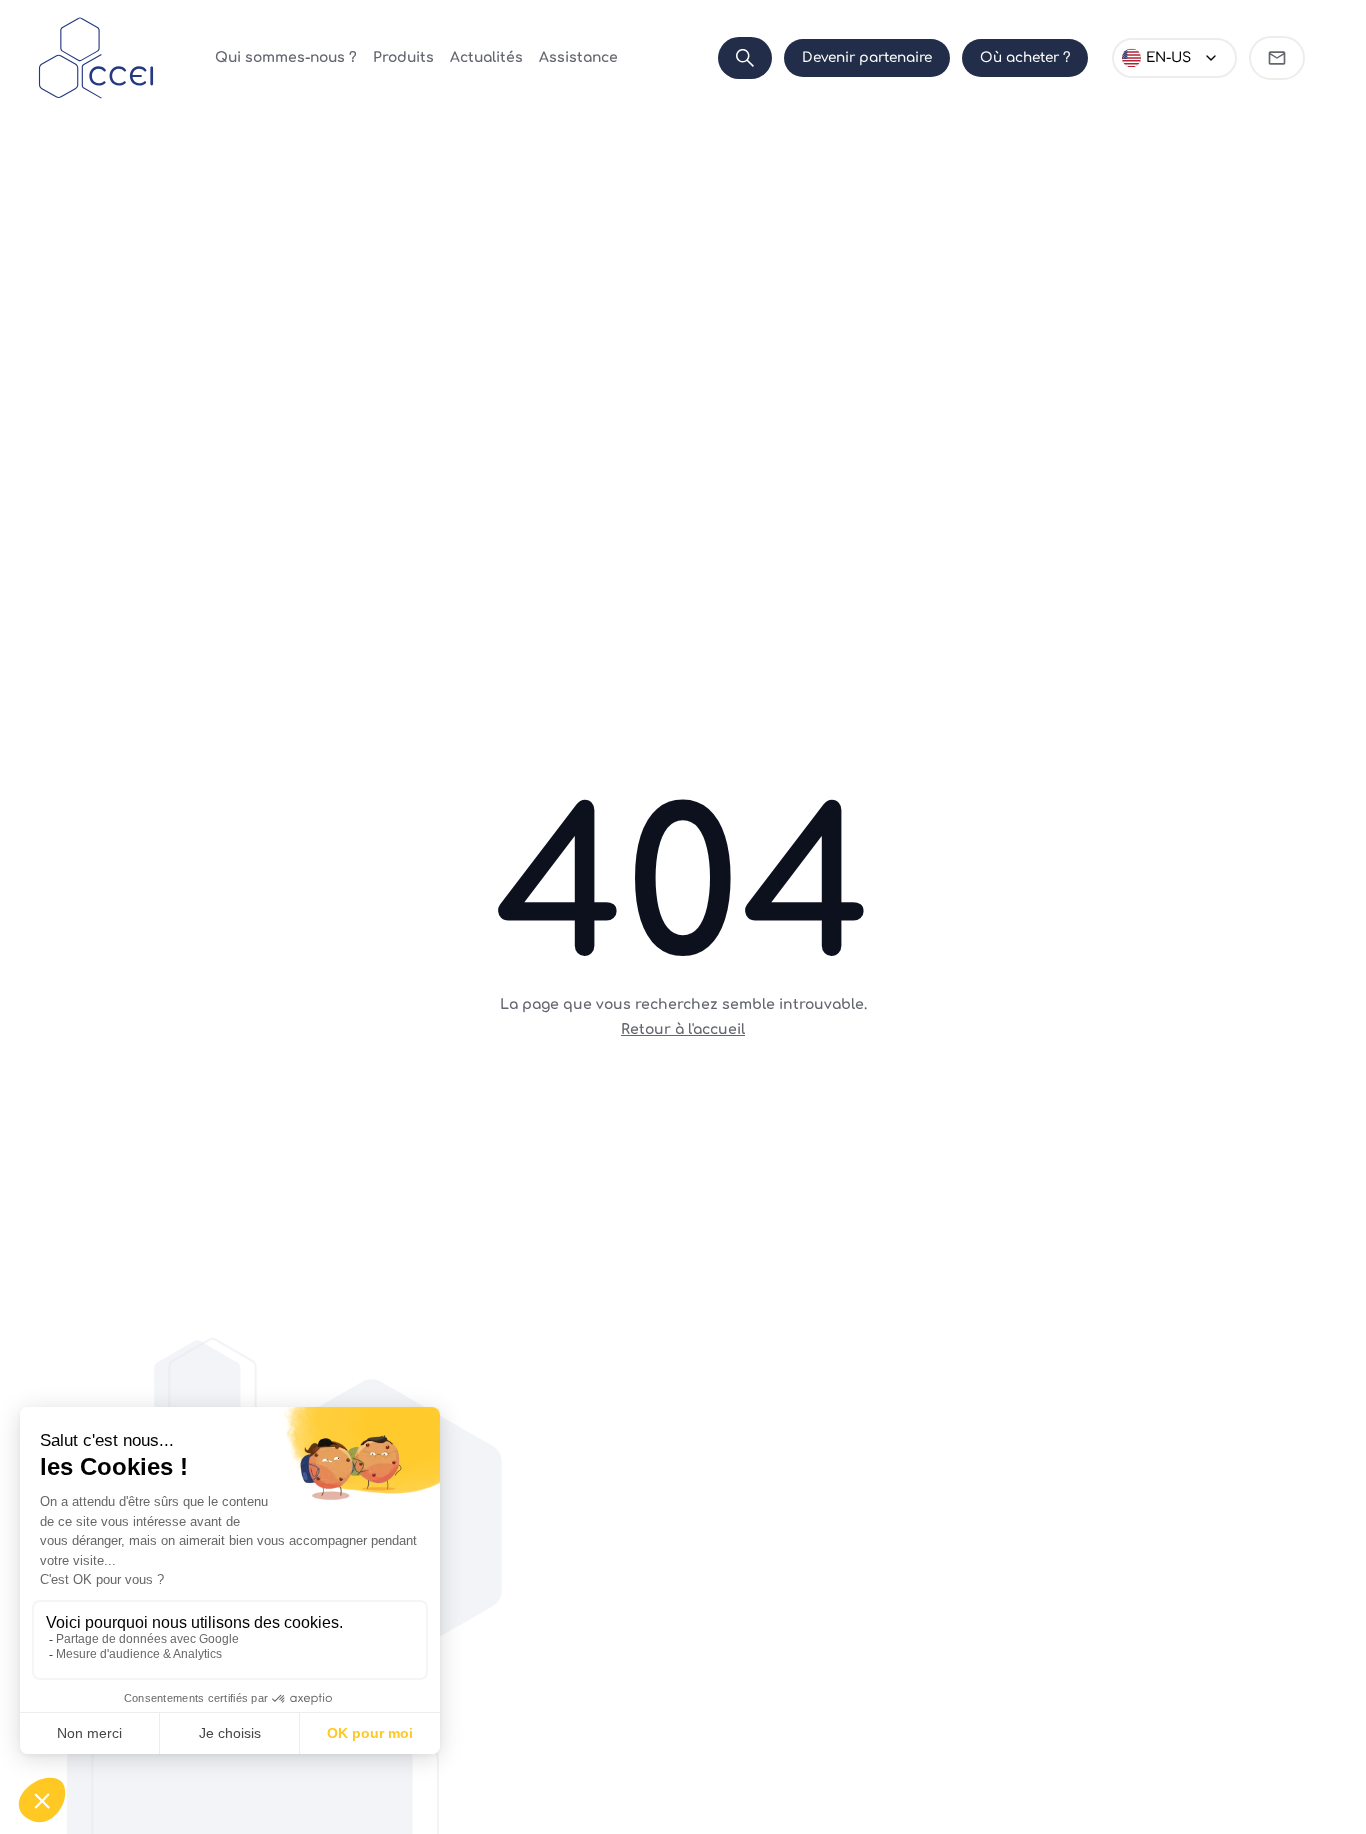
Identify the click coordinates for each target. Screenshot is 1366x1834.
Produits (403, 57)
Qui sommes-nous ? (286, 57)
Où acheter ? (1025, 57)
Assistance (578, 57)
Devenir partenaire (867, 57)
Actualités (486, 57)
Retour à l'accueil (683, 1029)
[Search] (745, 58)
